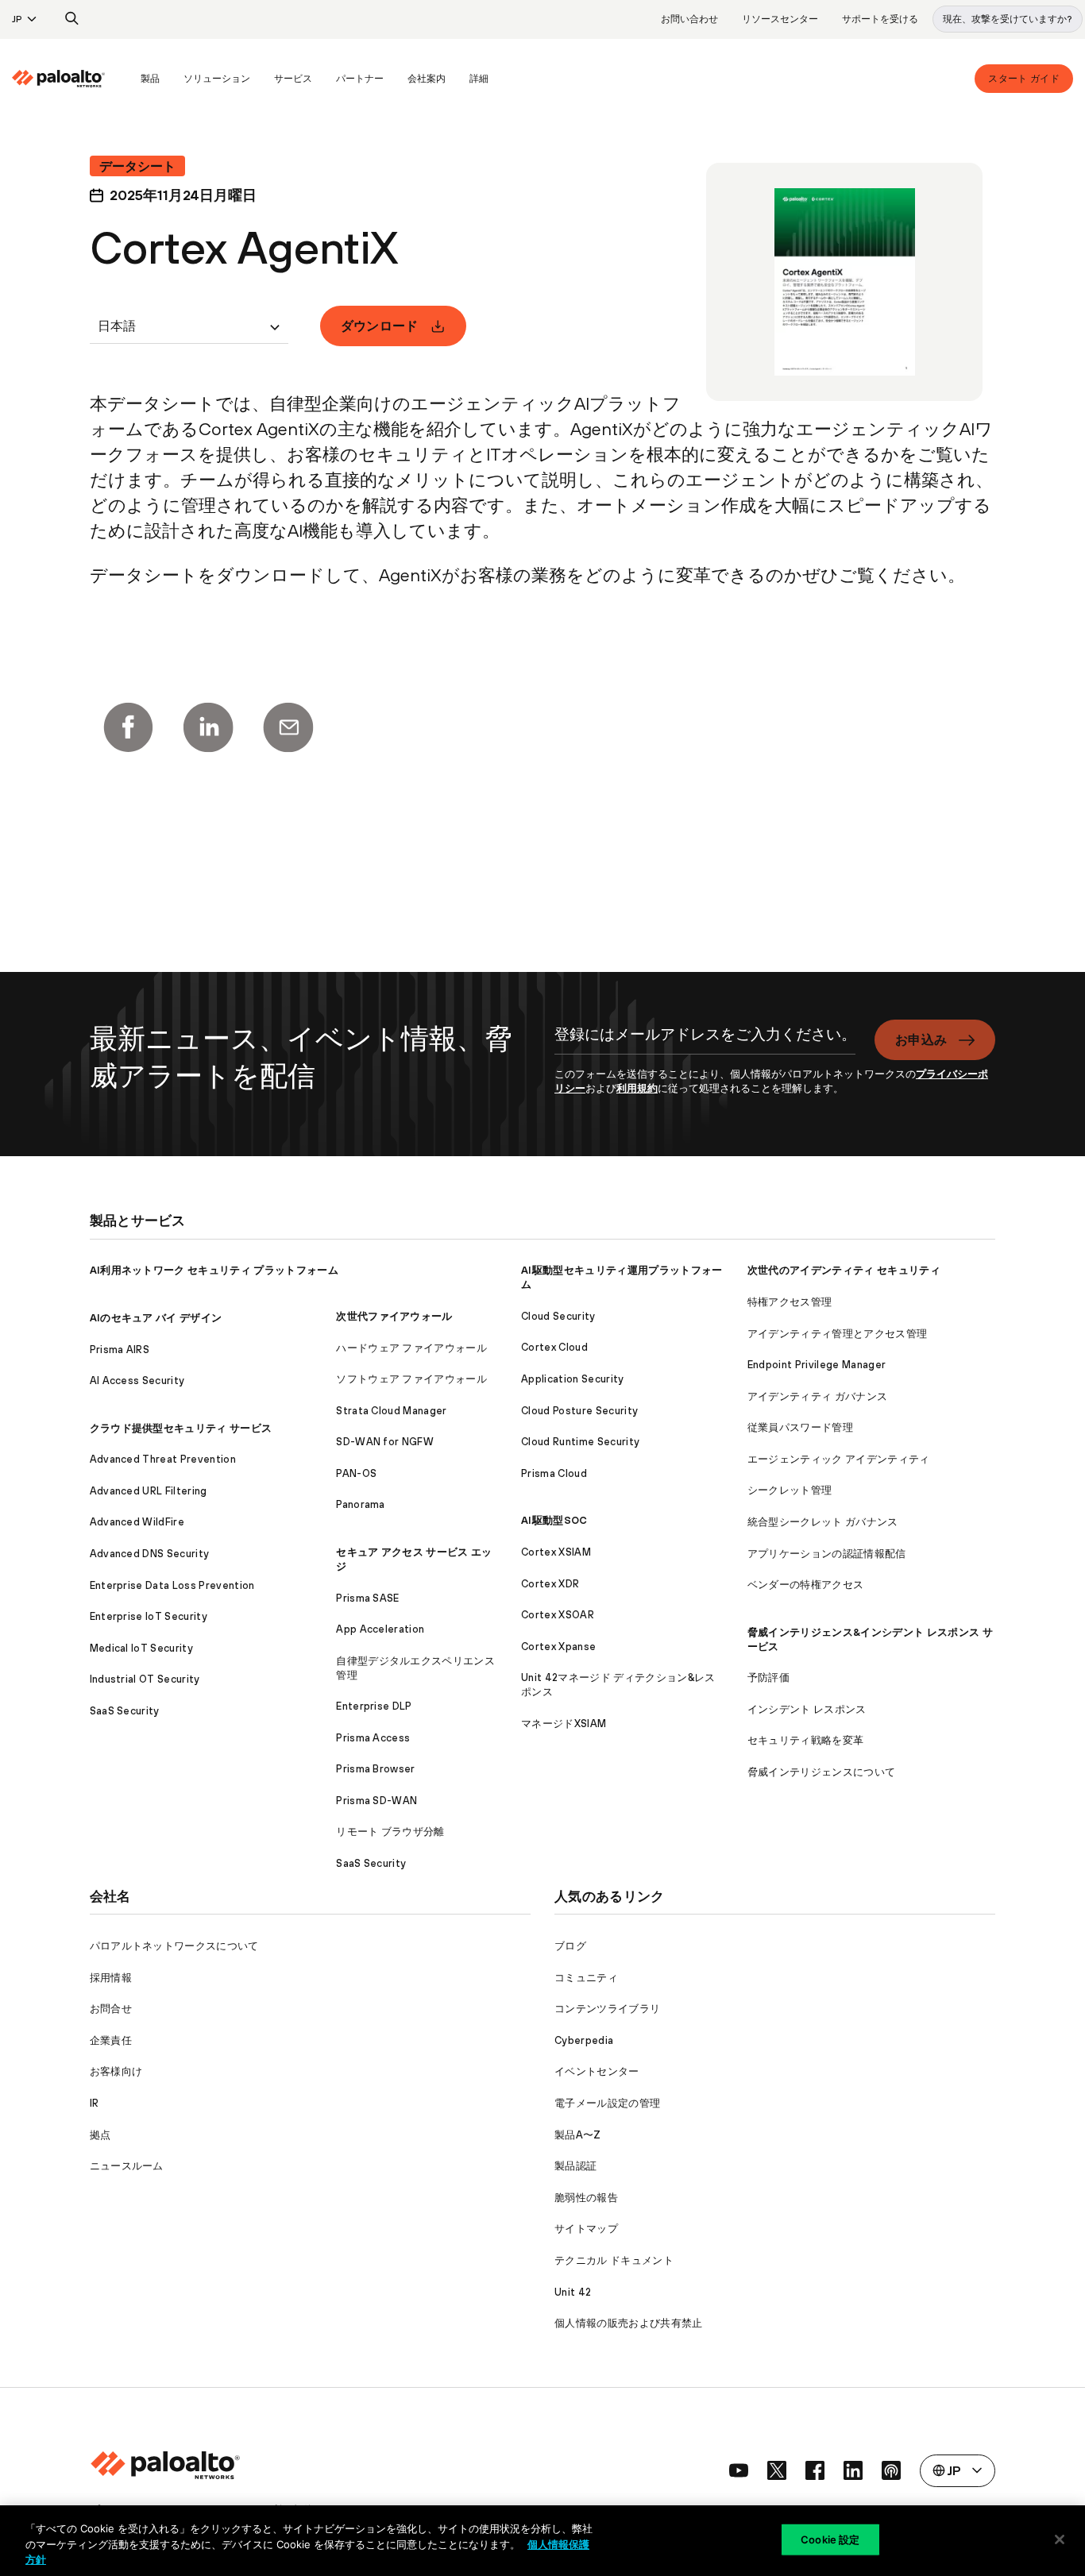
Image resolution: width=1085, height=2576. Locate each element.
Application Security (572, 1379)
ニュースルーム (127, 2166)
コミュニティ (586, 1978)
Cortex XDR (550, 1584)
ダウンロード (380, 326)
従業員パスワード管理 (800, 1427)
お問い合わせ (689, 19)
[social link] (739, 2470)
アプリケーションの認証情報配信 (827, 1554)
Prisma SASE (368, 1598)
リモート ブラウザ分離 (390, 1832)
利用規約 (637, 1088)
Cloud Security (558, 1316)
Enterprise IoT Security (149, 1616)
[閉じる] (1060, 2539)
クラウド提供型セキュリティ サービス (181, 1428)
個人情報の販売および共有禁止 (628, 2323)
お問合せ (111, 2009)
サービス (293, 79)
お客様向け (116, 2071)
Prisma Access (373, 1738)
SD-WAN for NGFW (385, 1442)
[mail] (288, 727)
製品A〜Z (578, 2135)
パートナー (360, 79)
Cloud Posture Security (579, 1411)
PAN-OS (356, 1473)
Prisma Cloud (554, 1473)
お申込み (921, 1039)
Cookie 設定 (830, 2539)
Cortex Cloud (554, 1347)
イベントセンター (597, 2071)
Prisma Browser (375, 1769)
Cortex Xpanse (558, 1647)
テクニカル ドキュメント (614, 2260)
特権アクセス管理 (790, 1302)
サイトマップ (586, 2229)
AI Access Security (137, 1381)
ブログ (570, 1946)
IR (95, 2103)
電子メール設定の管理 (607, 2103)
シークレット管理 (790, 1490)
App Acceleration (380, 1629)
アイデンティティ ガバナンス (817, 1396)
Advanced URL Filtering (149, 1491)
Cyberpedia (584, 2040)
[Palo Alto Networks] (58, 79)
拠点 (100, 2135)
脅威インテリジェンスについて (821, 1772)
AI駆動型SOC (554, 1520)
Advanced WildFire (137, 1522)
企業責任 (111, 2040)
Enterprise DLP (374, 1706)
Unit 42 (573, 2292)
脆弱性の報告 (586, 2198)
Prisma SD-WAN (376, 1801)
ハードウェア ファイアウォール (411, 1348)
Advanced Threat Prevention (163, 1459)
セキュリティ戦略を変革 (806, 1740)
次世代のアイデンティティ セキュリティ (844, 1270)
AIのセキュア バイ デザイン (156, 1318)
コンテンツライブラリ (607, 2009)
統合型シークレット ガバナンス (823, 1522)
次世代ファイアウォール (394, 1316)
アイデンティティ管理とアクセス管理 (837, 1334)
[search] (72, 19)
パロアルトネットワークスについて (174, 1946)
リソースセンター (780, 19)
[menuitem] (70, 79)
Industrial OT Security (145, 1679)
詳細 (479, 79)
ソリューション (217, 79)
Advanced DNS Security (150, 1554)
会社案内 (427, 79)
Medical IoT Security (141, 1648)
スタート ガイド (1024, 79)
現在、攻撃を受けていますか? (1008, 19)
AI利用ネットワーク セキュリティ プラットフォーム (214, 1270)
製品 (150, 79)
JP (17, 19)
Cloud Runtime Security (580, 1442)
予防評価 (768, 1677)
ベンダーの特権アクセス (806, 1585)
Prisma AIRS (120, 1350)
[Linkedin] (208, 727)
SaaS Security (125, 1711)
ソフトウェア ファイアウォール (411, 1379)
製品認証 (575, 2166)
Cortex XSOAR (558, 1615)
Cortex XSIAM (556, 1552)
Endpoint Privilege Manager (817, 1365)
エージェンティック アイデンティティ (839, 1459)
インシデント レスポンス (807, 1709)
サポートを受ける (880, 19)
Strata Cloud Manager (391, 1411)
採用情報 (111, 1978)
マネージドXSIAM (564, 1724)
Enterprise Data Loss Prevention (172, 1585)
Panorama (361, 1504)
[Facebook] (128, 727)
